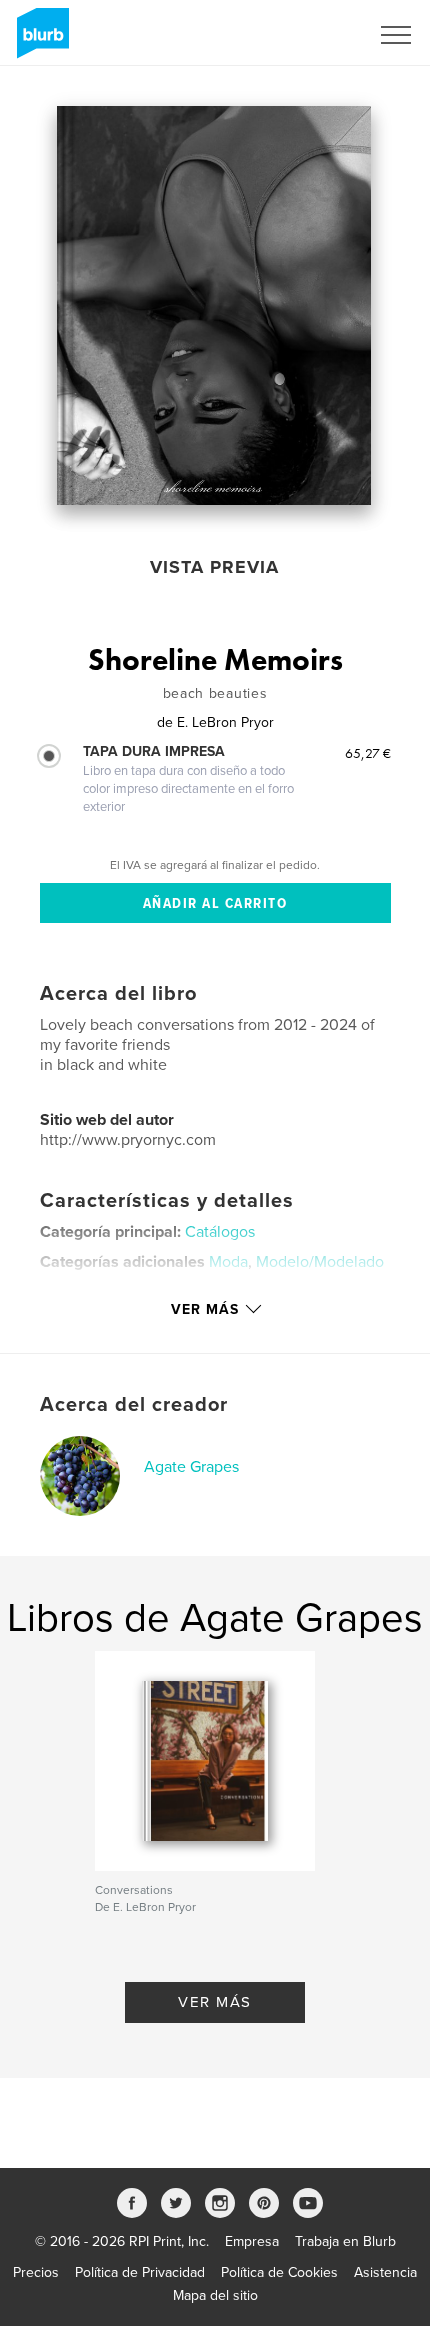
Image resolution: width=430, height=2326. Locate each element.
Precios (36, 2272)
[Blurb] (39, 41)
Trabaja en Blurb (345, 2241)
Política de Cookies (279, 2272)
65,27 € (368, 753)
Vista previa (214, 567)
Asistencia (385, 2272)
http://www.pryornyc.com (128, 1140)
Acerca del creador (134, 1405)
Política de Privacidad (140, 2272)
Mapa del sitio (215, 2295)
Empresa (252, 2241)
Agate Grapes (191, 1467)
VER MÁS (215, 2002)
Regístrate (311, 35)
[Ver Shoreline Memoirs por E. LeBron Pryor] (214, 305)
